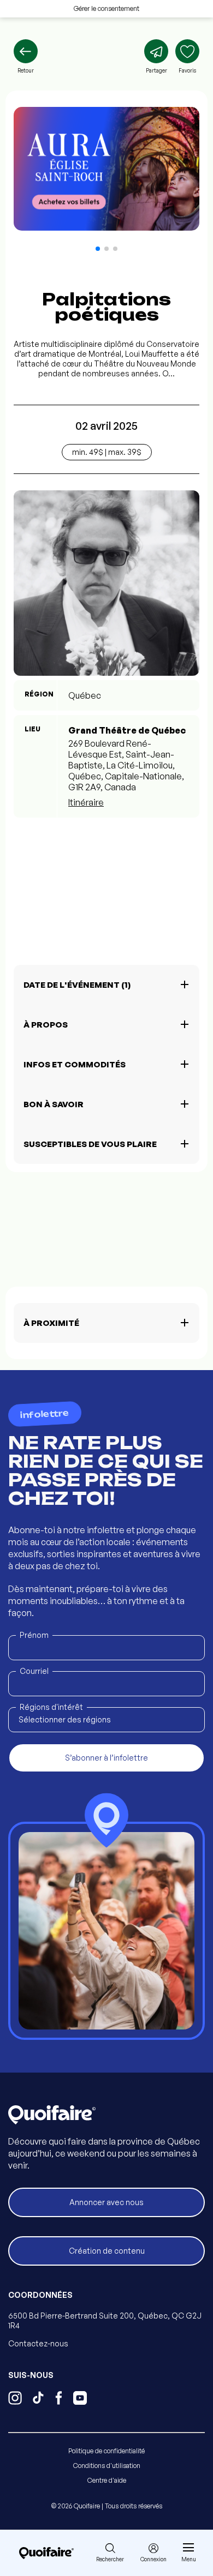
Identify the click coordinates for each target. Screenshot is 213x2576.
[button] (98, 249)
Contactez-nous (38, 2343)
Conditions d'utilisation (107, 2466)
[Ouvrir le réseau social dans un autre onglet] (15, 2399)
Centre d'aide (107, 2480)
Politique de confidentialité (106, 2451)
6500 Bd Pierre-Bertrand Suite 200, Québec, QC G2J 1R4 (105, 2320)
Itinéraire (86, 802)
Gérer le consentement (106, 8)
